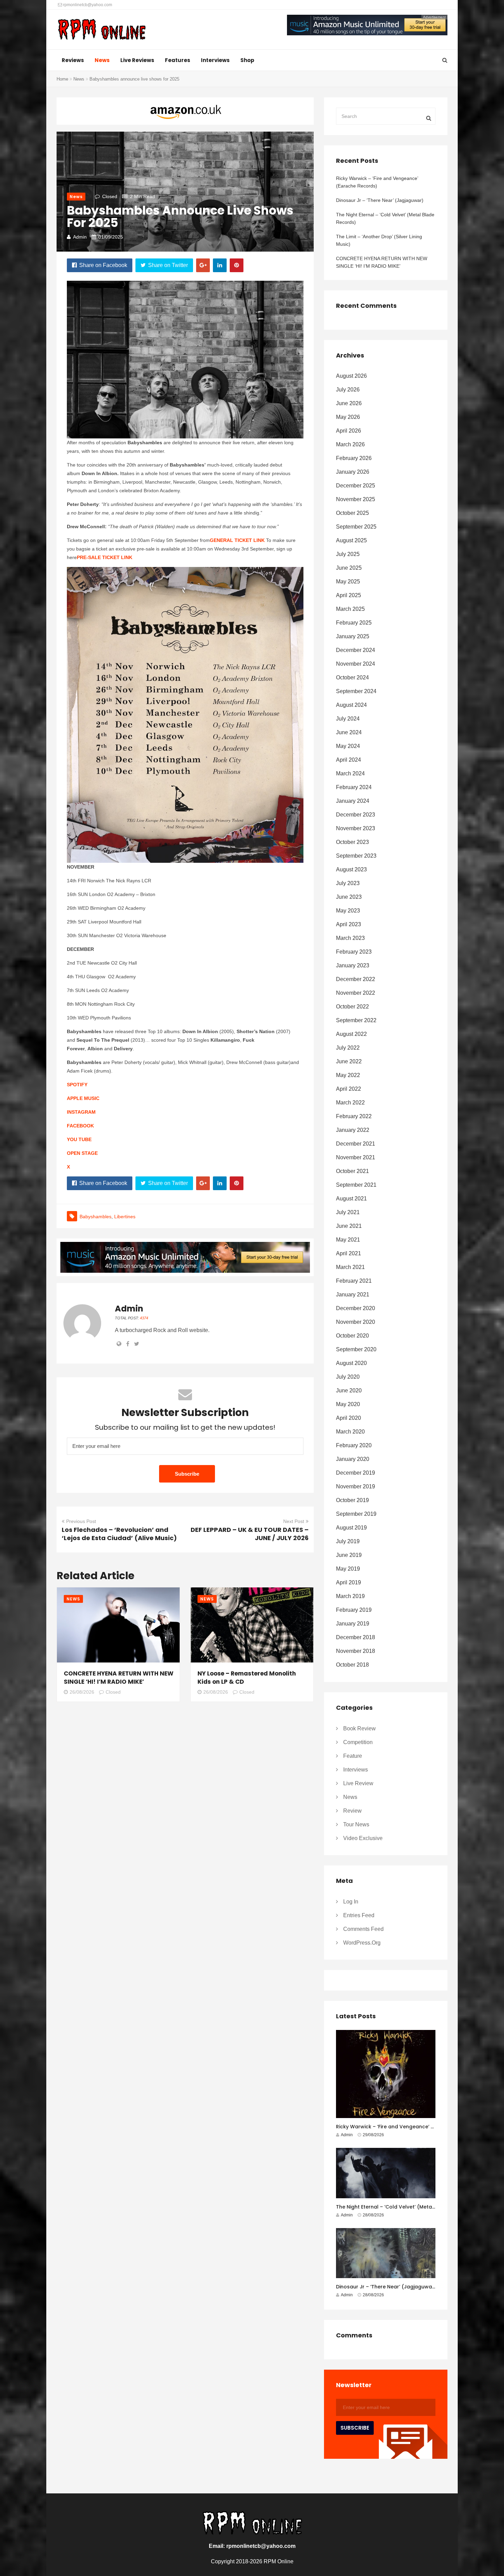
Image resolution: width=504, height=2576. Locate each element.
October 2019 (352, 1500)
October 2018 (352, 1665)
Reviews (73, 60)
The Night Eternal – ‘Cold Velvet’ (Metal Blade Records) (385, 218)
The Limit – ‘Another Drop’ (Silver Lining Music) (379, 240)
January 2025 (353, 636)
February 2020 (354, 1445)
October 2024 (352, 678)
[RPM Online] (101, 30)
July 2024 (348, 719)
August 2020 (351, 1363)
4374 (144, 1318)
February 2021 (354, 1281)
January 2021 (353, 1295)
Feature (353, 1756)
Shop (247, 60)
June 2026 (349, 403)
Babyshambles (95, 1217)
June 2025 (349, 568)
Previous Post (81, 1521)
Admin (80, 237)
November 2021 (356, 1157)
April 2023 (349, 924)
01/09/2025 (111, 237)
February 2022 (354, 1116)
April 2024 (349, 760)
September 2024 (356, 691)
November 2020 (356, 1322)
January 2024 (353, 801)
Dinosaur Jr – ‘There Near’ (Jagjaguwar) (380, 200)
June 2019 (349, 1555)
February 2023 (354, 952)
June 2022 (349, 1061)
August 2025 (351, 540)
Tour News (356, 1824)
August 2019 (351, 1528)
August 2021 (351, 1199)
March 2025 (350, 609)
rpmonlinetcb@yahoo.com (87, 5)
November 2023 (356, 828)
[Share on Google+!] (203, 265)
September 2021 (356, 1185)
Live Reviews (137, 60)
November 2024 (356, 664)
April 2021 (349, 1253)
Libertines (125, 1217)
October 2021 (352, 1171)
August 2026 (351, 376)
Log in (351, 1902)
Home (62, 79)
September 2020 (356, 1349)
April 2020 (349, 1418)
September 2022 (356, 1020)
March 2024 (350, 773)
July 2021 (348, 1212)
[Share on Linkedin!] (220, 265)
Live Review (358, 1783)
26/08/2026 (82, 1692)
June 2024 (349, 732)
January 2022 (353, 1130)
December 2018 (356, 1637)
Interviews (215, 60)
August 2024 (351, 705)
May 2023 (348, 911)
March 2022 (350, 1103)
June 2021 (349, 1226)
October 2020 (352, 1336)
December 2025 (356, 486)
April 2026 (349, 431)
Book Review (359, 1728)
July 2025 (348, 554)
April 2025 (349, 595)
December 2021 (356, 1144)
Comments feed (363, 1929)
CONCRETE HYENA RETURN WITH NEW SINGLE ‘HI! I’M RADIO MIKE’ (119, 1678)
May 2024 (348, 746)
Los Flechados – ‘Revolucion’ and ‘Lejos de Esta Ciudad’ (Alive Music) (119, 1534)
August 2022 (351, 1034)
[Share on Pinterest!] (237, 265)
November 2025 (356, 499)
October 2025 (352, 513)
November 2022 (356, 993)
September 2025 (356, 527)
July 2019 (348, 1541)
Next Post (294, 1521)
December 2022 (356, 979)
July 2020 (348, 1377)
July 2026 (348, 390)
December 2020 (356, 1308)
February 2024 (354, 787)
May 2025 (348, 582)
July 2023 (348, 883)
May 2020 (348, 1404)
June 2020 (349, 1390)
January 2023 (353, 965)
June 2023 (349, 897)
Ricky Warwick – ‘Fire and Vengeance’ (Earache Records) (377, 182)
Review (352, 1811)
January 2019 (353, 1624)
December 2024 (356, 650)
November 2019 (356, 1486)
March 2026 (350, 444)
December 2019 (356, 1473)
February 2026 (354, 458)
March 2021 (350, 1267)
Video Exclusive (363, 1838)
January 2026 (353, 472)
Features (178, 60)
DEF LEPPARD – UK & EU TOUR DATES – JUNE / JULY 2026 (250, 1534)
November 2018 (356, 1651)
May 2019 (348, 1569)
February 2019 (354, 1610)
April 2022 (349, 1089)
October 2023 (352, 842)
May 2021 (348, 1240)
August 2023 (351, 869)
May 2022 (348, 1075)
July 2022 (348, 1048)
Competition (358, 1742)
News (102, 60)
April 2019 (349, 1582)
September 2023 (356, 856)
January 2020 (353, 1459)
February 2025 (354, 623)
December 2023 (356, 815)
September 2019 (356, 1514)
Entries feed (359, 1915)
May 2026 (348, 417)
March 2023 (350, 938)
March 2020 (350, 1432)
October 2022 (352, 1007)
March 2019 (350, 1596)
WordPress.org (362, 1943)
